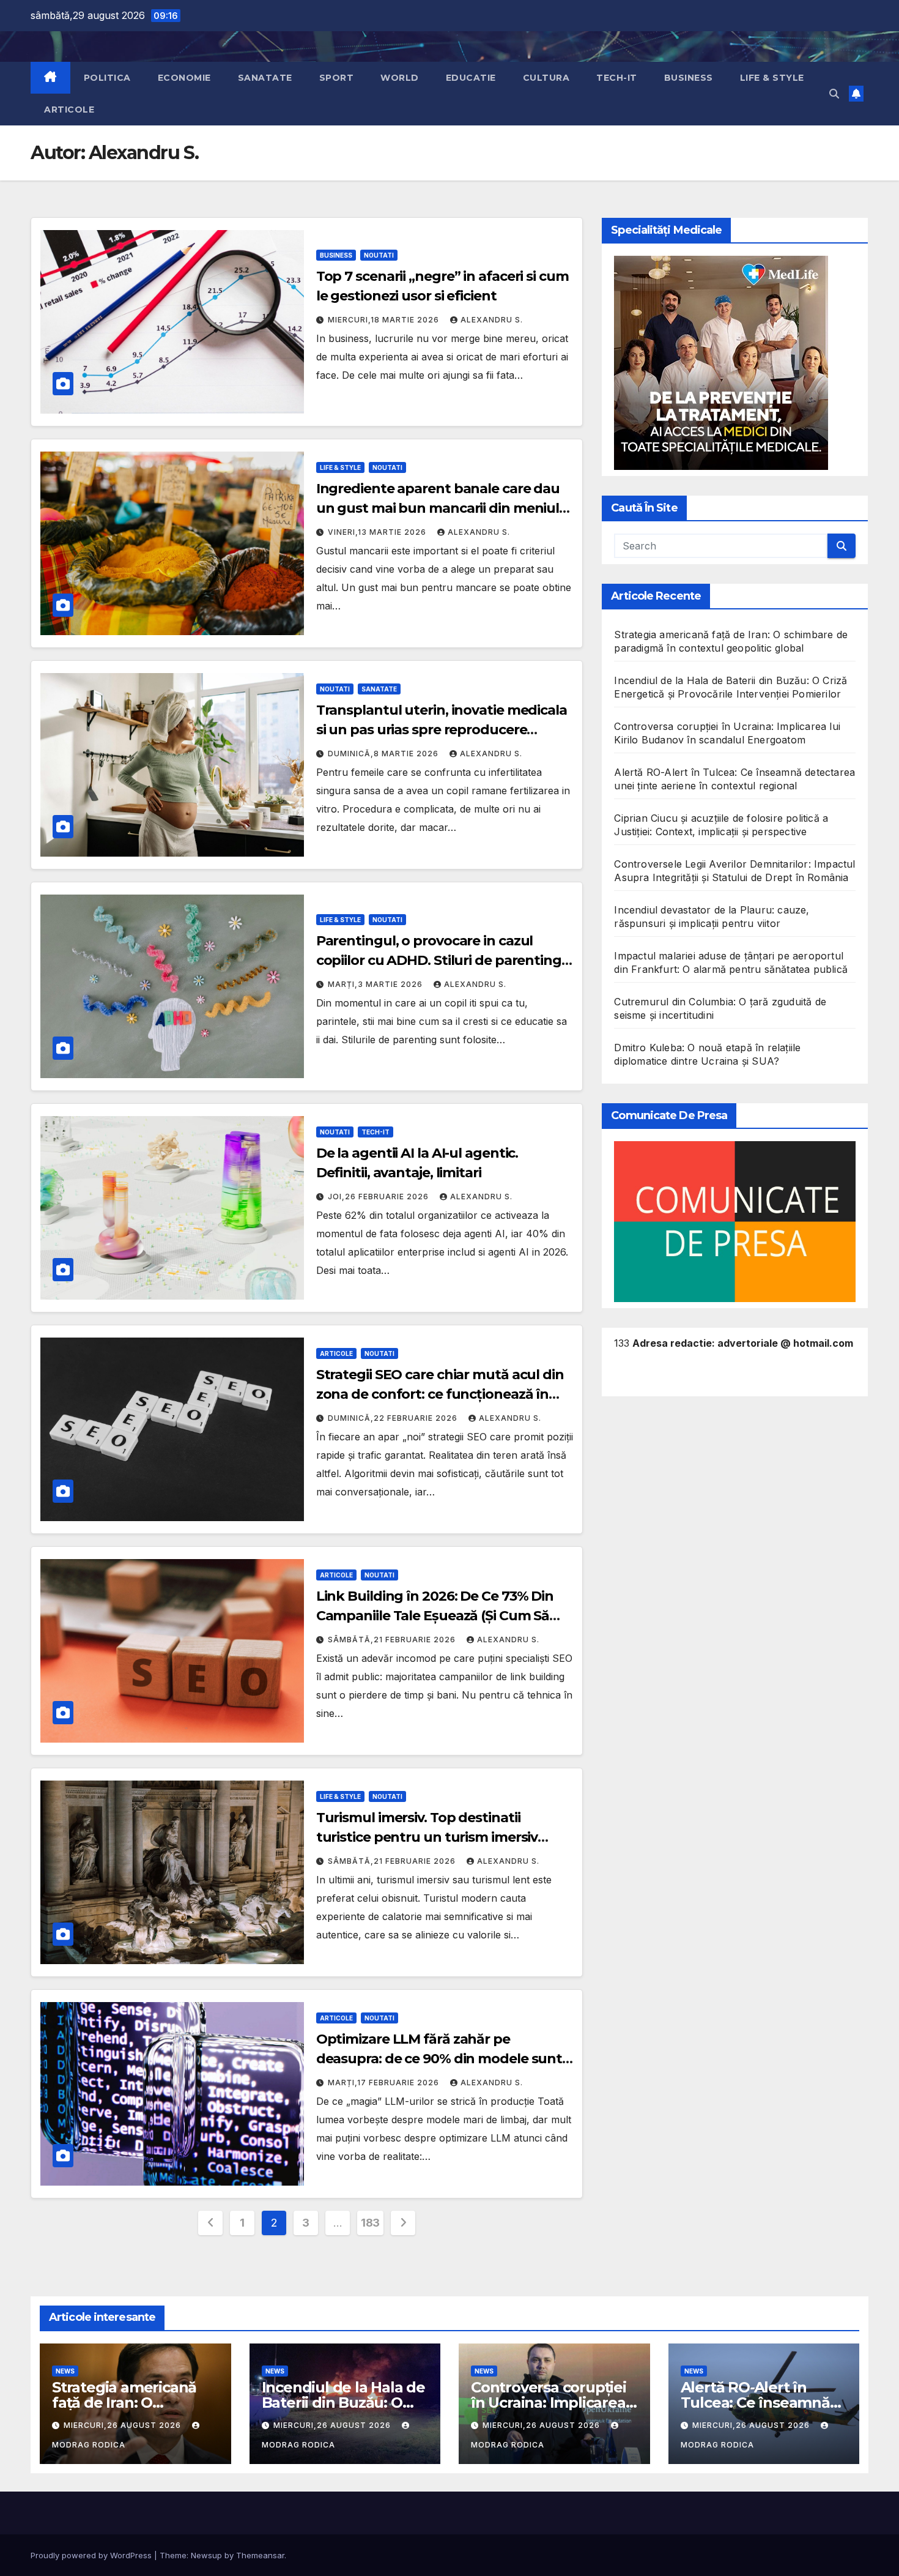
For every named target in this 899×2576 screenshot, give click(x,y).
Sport (337, 78)
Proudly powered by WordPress (92, 2555)
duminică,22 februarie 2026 (394, 1418)
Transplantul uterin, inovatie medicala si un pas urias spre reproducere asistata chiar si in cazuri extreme (442, 730)
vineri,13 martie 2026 (378, 532)
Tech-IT (617, 78)
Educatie (471, 78)
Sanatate (265, 78)
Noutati (379, 255)
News (65, 2371)
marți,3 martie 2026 (376, 984)
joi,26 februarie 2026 (379, 1197)
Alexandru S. (492, 320)
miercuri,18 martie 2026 (385, 320)
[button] (834, 94)
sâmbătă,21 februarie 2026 (393, 1640)
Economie (184, 78)
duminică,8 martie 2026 (384, 754)
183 (370, 2223)
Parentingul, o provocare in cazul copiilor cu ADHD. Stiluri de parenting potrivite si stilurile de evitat (439, 960)
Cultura (546, 78)
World (400, 78)
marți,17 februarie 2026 (385, 2083)
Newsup (206, 2555)
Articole (69, 110)
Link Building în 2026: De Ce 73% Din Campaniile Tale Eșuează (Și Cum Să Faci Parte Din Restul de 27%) (435, 1616)
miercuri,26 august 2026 (124, 2425)
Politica (107, 78)
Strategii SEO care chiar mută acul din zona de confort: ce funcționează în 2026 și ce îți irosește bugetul (440, 1394)
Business (689, 78)
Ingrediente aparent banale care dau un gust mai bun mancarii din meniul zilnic (438, 508)
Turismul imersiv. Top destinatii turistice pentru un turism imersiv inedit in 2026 (427, 1837)
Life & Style (772, 78)
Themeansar (260, 2555)
